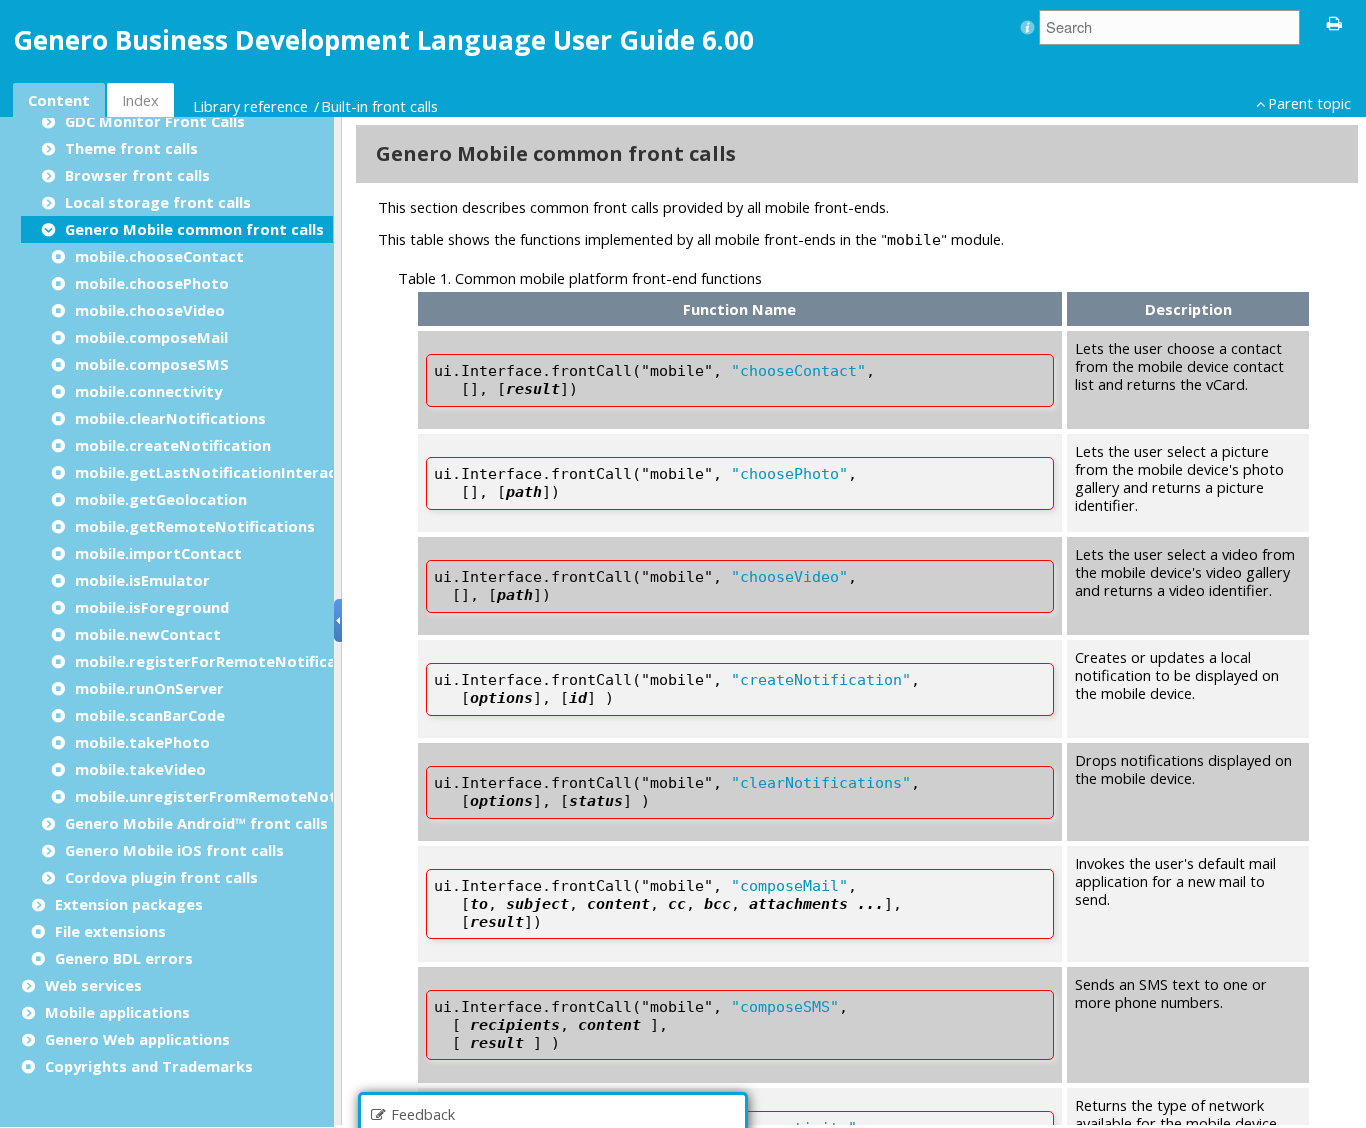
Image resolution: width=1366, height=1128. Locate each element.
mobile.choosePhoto (152, 283)
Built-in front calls (379, 106)
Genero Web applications (137, 1039)
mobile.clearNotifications (170, 418)
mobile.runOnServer (149, 688)
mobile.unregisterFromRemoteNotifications (241, 796)
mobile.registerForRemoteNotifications (225, 661)
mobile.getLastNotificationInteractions (225, 472)
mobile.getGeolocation (161, 499)
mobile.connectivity (148, 391)
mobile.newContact (148, 634)
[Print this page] (1335, 22)
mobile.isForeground (152, 607)
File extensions (110, 931)
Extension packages (129, 904)
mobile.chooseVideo (150, 310)
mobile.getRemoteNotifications (195, 526)
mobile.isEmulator (142, 580)
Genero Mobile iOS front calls (174, 850)
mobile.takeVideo (140, 769)
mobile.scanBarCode (150, 715)
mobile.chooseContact (159, 256)
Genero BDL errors (124, 958)
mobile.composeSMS (152, 364)
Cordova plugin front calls (161, 877)
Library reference (250, 106)
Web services (93, 985)
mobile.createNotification (173, 445)
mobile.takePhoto (142, 742)
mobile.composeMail (151, 337)
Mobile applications (117, 1012)
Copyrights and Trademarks (149, 1066)
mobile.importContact (158, 553)
